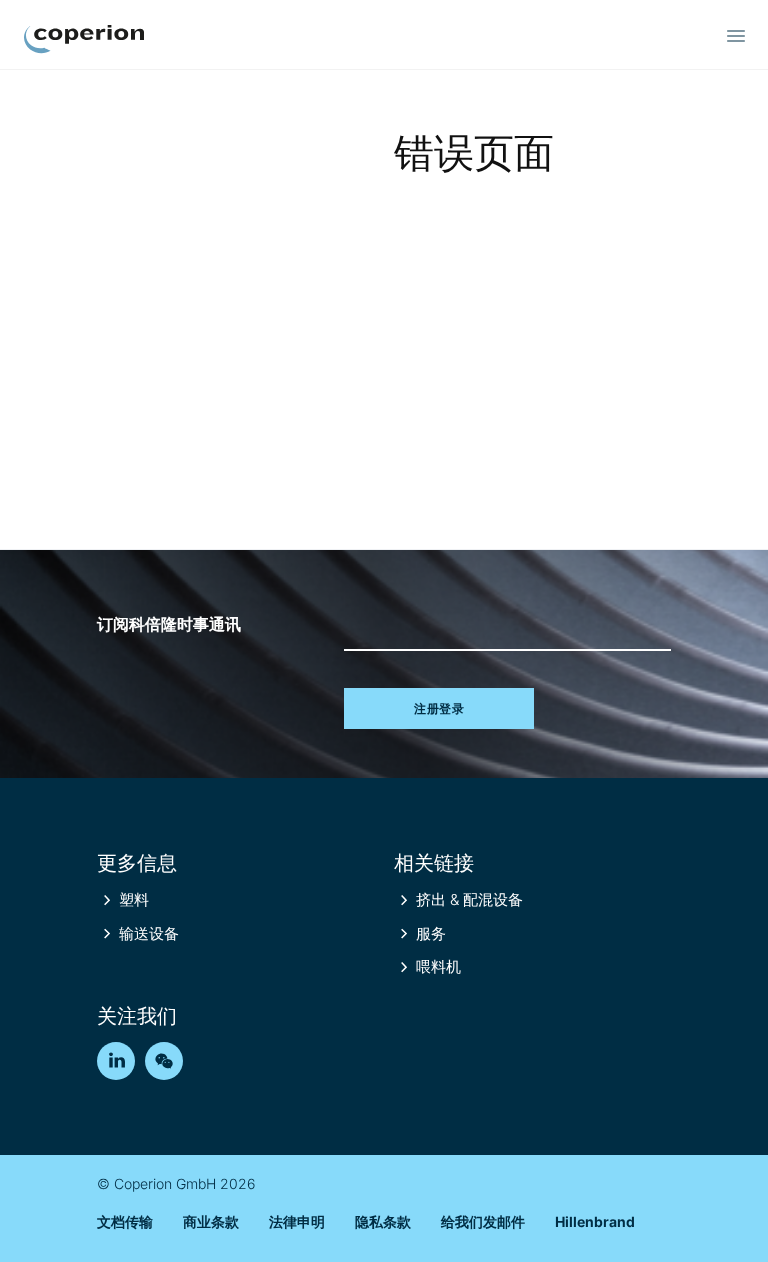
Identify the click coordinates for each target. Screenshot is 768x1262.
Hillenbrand (595, 1221)
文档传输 (125, 1221)
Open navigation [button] (736, 36)
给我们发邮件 (483, 1221)
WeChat (164, 1061)
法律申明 (297, 1221)
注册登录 (439, 708)
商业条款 (211, 1221)
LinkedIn (116, 1061)
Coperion (84, 39)
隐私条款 (383, 1221)
